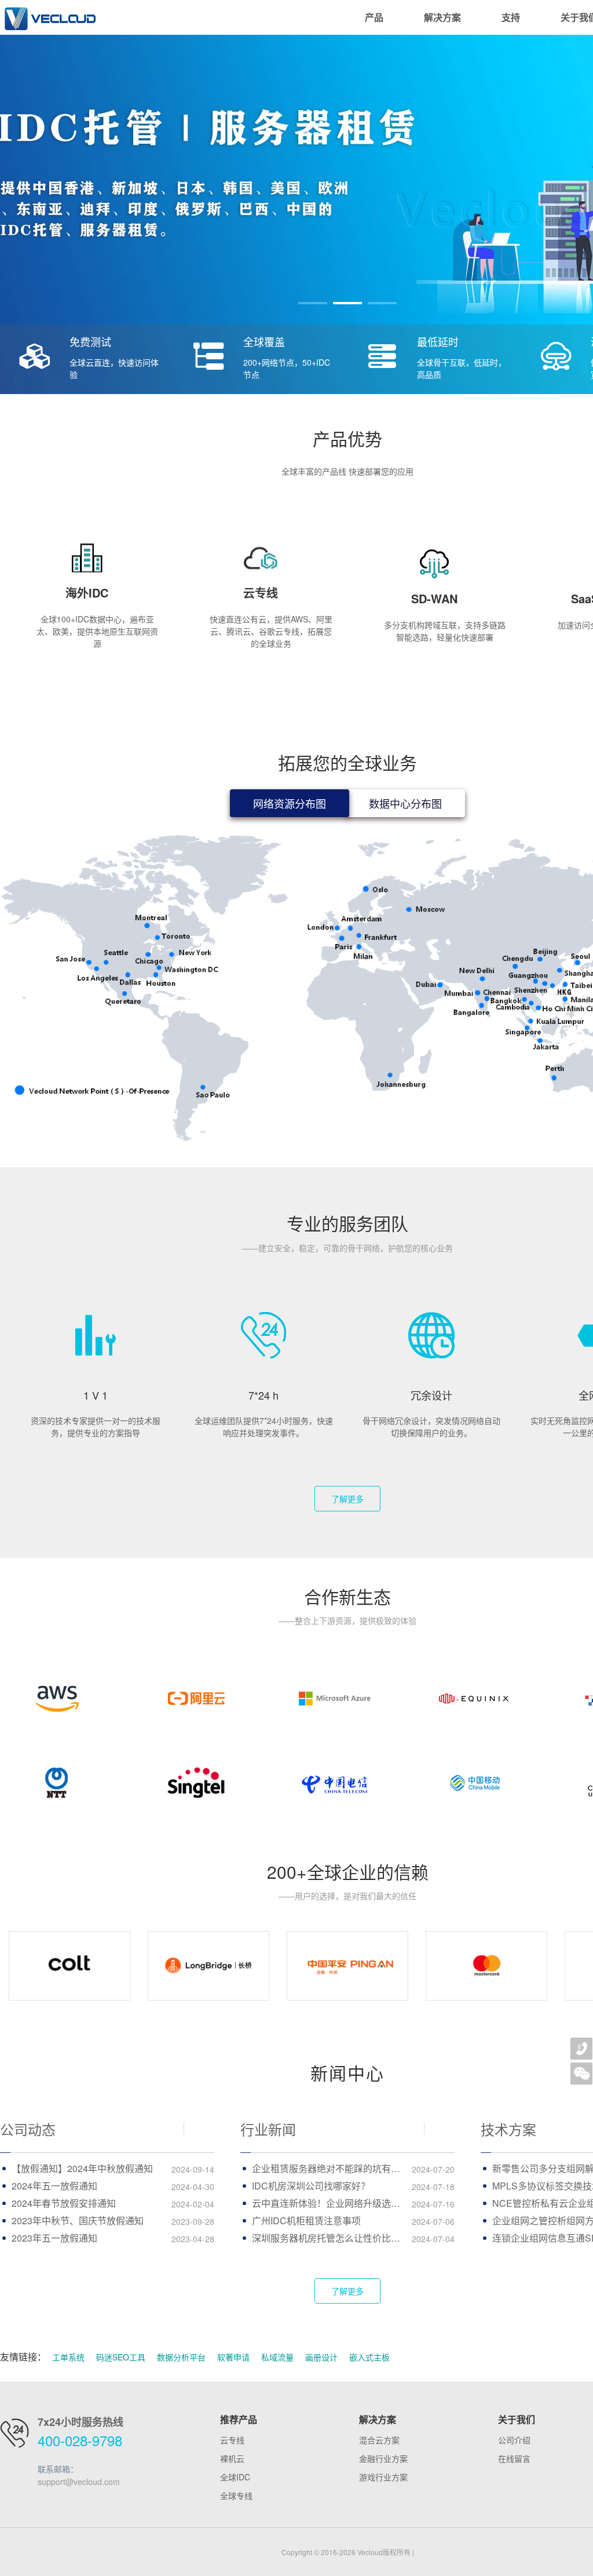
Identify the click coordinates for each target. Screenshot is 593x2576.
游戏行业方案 (383, 2477)
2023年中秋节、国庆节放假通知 (113, 2220)
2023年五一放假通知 (113, 2238)
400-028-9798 (80, 2440)
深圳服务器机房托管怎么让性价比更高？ (353, 2238)
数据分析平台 (181, 2357)
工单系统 (68, 2357)
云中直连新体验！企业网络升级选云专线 (353, 2203)
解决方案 (442, 17)
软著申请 (233, 2357)
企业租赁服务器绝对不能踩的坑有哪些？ (353, 2168)
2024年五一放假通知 (113, 2186)
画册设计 (321, 2357)
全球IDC (235, 2477)
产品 (374, 17)
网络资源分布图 (290, 803)
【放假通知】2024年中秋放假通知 (113, 2168)
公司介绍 (514, 2440)
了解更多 (347, 1499)
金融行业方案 (383, 2458)
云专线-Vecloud (49, 17)
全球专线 (236, 2495)
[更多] (200, 2129)
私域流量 (277, 2357)
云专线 (232, 2440)
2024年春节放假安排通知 (113, 2203)
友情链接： (23, 2357)
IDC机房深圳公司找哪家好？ (353, 2186)
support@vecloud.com (79, 2482)
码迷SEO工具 (121, 2357)
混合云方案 (379, 2440)
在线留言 (514, 2458)
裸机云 (232, 2458)
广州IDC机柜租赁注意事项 (353, 2220)
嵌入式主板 (369, 2357)
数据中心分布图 (405, 803)
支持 (511, 17)
